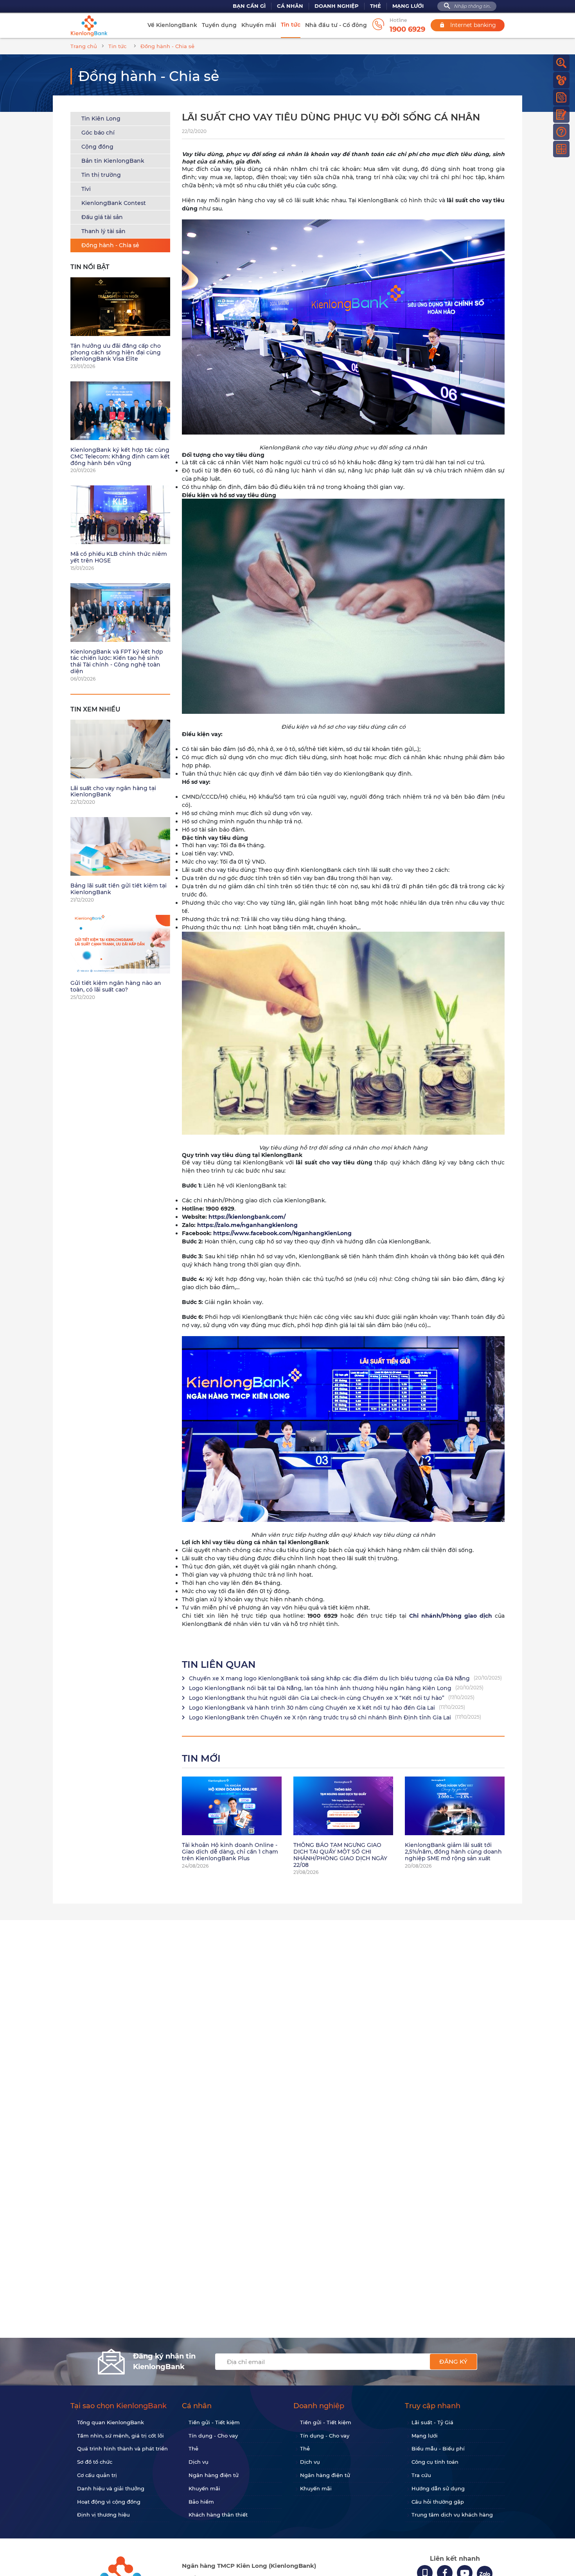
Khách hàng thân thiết (218, 2515)
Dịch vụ (199, 2462)
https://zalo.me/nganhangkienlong (247, 1225)
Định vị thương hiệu (103, 2515)
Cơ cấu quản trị (97, 2475)
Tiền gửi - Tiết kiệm (214, 2422)
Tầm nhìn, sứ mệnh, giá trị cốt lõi (120, 2436)
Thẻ (376, 6)
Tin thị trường (101, 175)
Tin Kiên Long (101, 119)
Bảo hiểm (201, 2502)
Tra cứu (421, 2475)
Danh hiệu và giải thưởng (111, 2488)
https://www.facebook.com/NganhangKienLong (282, 1233)
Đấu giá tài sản (102, 217)
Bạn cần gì (249, 6)
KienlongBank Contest (114, 203)
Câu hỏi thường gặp (438, 2502)
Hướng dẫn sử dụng (438, 2488)
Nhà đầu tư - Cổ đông (336, 25)
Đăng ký (453, 2361)
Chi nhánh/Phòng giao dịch (451, 1616)
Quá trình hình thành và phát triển (122, 2448)
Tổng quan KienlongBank (111, 2422)
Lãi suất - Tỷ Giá (432, 2422)
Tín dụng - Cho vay (213, 2436)
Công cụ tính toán (435, 2462)
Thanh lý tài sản (103, 231)
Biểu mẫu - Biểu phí (438, 2448)
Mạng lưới (408, 6)
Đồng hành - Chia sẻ (110, 245)
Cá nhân (290, 6)
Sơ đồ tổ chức (95, 2462)
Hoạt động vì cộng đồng (109, 2502)
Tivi (86, 189)
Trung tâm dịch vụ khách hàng (452, 2515)
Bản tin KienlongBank (113, 161)
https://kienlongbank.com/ (247, 1217)
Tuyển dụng (219, 25)
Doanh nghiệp (337, 6)
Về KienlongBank (172, 25)
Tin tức (291, 25)
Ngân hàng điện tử (214, 2475)
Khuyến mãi (259, 25)
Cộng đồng (97, 147)
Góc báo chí (98, 133)
